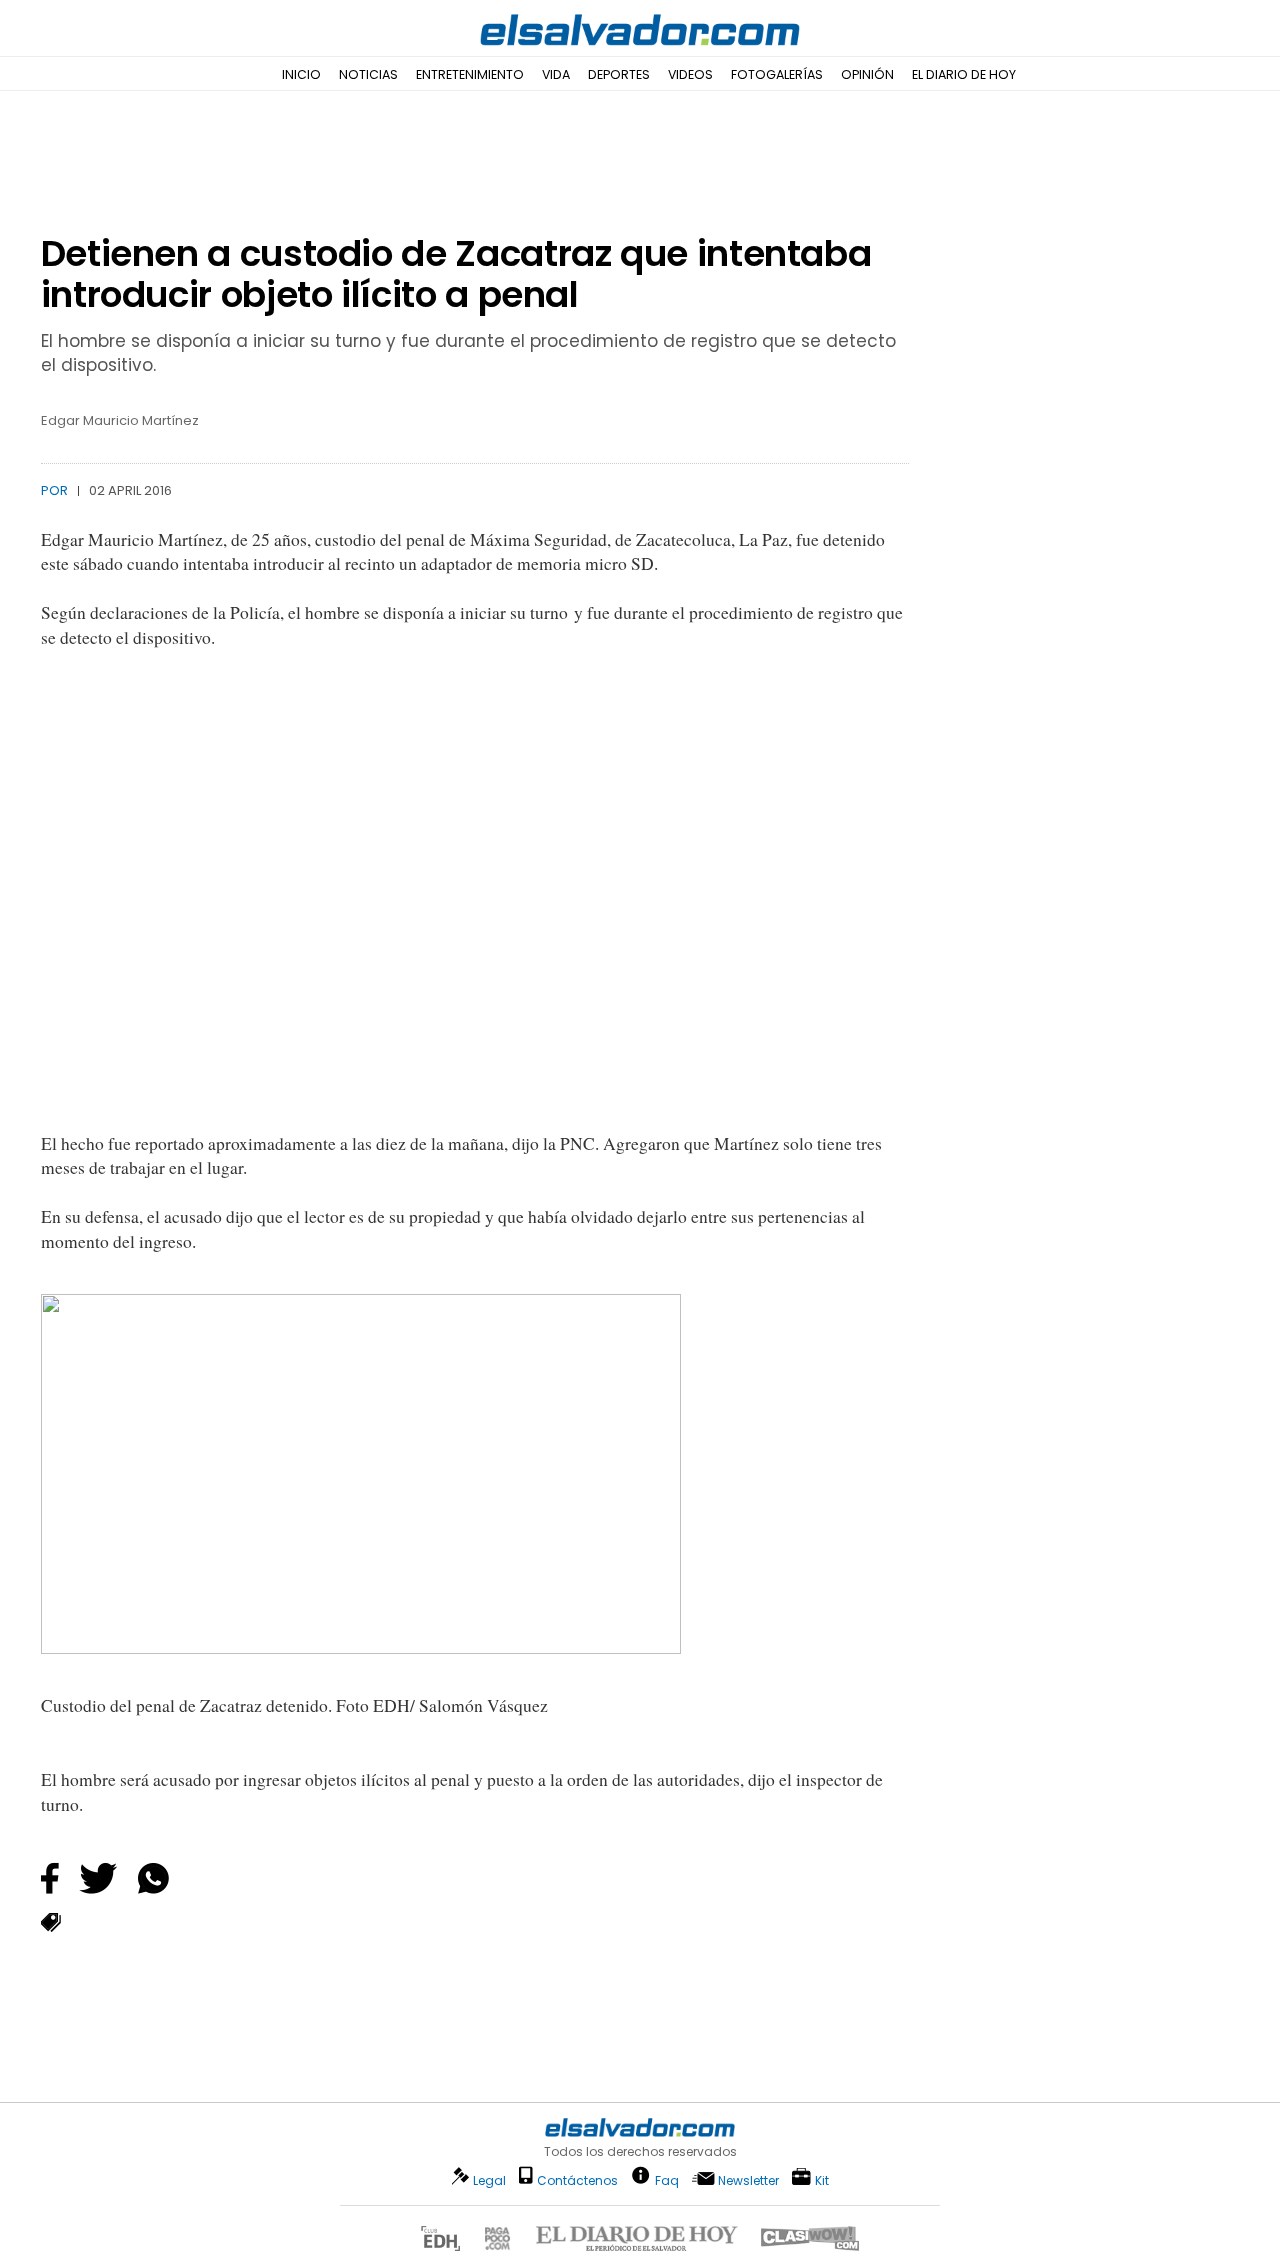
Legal (489, 2180)
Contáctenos (577, 2180)
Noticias (368, 74)
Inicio (301, 74)
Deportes (619, 74)
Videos (690, 74)
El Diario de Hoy (964, 74)
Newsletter (748, 2180)
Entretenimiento (470, 74)
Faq (667, 2179)
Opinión (867, 74)
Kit (822, 2179)
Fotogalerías (777, 74)
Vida (556, 74)
